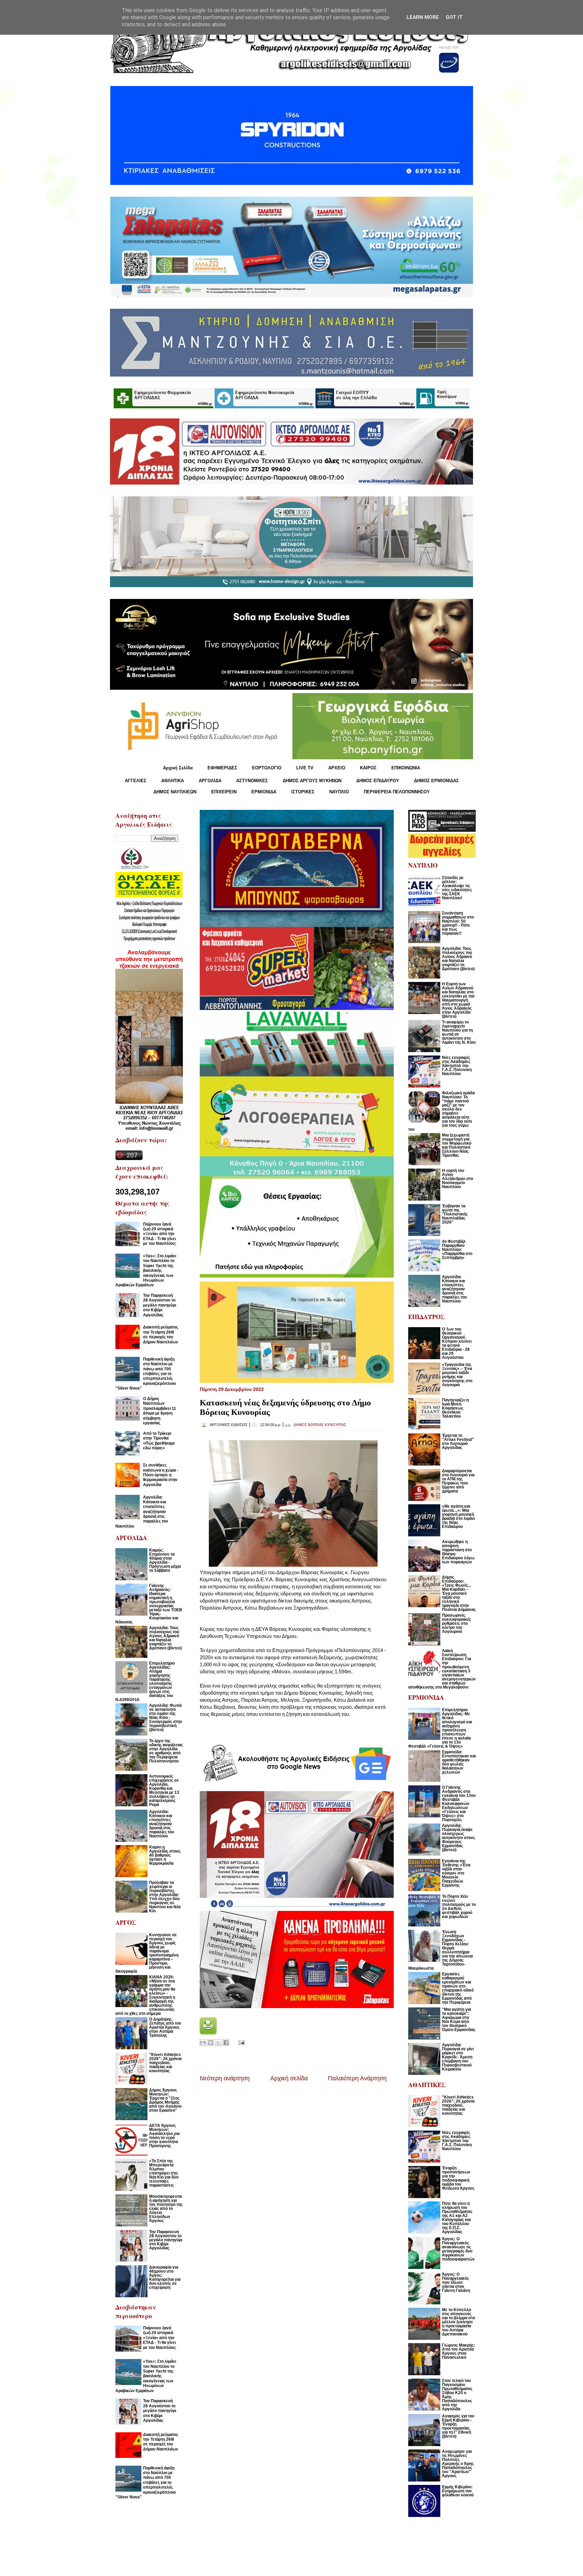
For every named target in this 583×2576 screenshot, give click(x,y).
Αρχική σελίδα (289, 2078)
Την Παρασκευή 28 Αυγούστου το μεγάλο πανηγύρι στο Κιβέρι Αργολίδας (160, 1305)
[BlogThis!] (211, 2043)
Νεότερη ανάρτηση (225, 2078)
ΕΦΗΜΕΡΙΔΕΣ (222, 768)
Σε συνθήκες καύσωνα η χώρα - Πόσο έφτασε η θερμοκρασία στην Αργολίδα (161, 1475)
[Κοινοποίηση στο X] (218, 2043)
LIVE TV (305, 768)
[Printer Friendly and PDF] (208, 2033)
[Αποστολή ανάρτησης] (240, 2042)
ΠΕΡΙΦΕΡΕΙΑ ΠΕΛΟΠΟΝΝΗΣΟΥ (397, 792)
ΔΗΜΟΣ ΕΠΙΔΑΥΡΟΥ (378, 781)
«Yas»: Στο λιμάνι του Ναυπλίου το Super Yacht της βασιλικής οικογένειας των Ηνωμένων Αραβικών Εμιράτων (146, 1270)
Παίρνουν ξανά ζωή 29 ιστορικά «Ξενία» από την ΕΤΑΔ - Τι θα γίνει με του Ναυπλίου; (160, 1234)
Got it (454, 17)
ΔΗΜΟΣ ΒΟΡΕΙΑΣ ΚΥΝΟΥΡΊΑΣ (320, 1425)
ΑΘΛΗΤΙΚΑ (173, 781)
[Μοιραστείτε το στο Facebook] (226, 2043)
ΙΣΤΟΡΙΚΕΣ (303, 792)
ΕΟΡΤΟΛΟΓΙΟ (267, 768)
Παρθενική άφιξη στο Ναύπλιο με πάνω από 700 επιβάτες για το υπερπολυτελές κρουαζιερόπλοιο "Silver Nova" (146, 1374)
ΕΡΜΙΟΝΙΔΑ (264, 792)
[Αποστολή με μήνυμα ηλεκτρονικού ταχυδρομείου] (203, 2043)
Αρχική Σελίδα (178, 768)
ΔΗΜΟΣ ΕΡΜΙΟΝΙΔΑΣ (436, 781)
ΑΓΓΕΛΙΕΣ (136, 781)
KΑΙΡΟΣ (368, 768)
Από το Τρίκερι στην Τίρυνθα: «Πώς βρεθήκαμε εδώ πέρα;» (159, 1441)
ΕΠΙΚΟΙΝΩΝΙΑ (406, 768)
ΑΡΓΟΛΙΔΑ (210, 781)
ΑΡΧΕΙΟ (337, 768)
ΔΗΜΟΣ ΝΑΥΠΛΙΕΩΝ (175, 792)
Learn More (423, 17)
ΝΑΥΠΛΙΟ (339, 792)
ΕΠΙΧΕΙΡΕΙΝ (224, 792)
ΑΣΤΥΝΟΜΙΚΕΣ (252, 781)
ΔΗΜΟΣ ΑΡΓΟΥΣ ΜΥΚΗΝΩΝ (312, 781)
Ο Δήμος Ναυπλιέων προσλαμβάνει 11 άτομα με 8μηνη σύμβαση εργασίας (160, 1411)
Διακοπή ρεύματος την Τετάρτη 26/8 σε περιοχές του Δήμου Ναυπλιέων (161, 1334)
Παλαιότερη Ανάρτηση (357, 2078)
